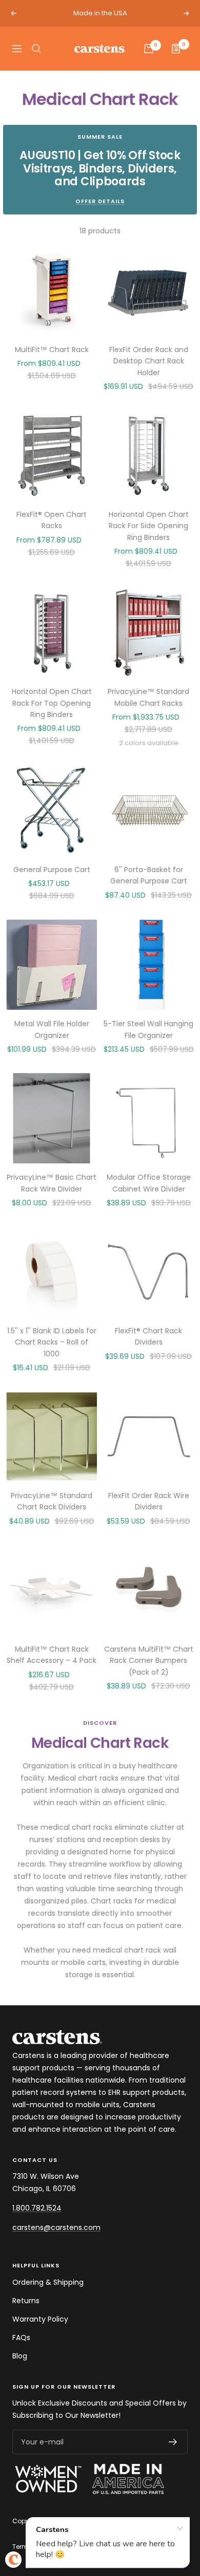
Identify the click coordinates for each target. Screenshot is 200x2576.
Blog (20, 2356)
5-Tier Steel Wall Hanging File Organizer (148, 1029)
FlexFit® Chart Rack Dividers (148, 1336)
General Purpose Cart (52, 870)
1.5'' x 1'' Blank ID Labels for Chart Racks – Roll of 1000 (52, 1342)
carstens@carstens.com (56, 2227)
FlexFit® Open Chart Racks (52, 520)
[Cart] (149, 49)
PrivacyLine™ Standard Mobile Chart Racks (148, 697)
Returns (26, 2301)
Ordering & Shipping (48, 2282)
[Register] (173, 2442)
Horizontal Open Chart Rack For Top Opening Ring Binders (52, 703)
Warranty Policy (40, 2319)
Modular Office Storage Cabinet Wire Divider (149, 1183)
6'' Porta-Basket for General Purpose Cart (149, 875)
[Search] (36, 49)
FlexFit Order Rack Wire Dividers (149, 1501)
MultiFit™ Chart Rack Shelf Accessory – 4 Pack (52, 1655)
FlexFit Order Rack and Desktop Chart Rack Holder (149, 361)
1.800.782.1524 (37, 2208)
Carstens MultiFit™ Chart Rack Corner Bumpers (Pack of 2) (149, 1661)
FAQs (21, 2337)
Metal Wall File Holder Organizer (52, 1029)
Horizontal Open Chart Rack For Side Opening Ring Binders (149, 526)
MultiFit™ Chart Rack (52, 350)
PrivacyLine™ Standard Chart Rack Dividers (52, 1501)
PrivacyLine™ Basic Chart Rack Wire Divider (52, 1183)
